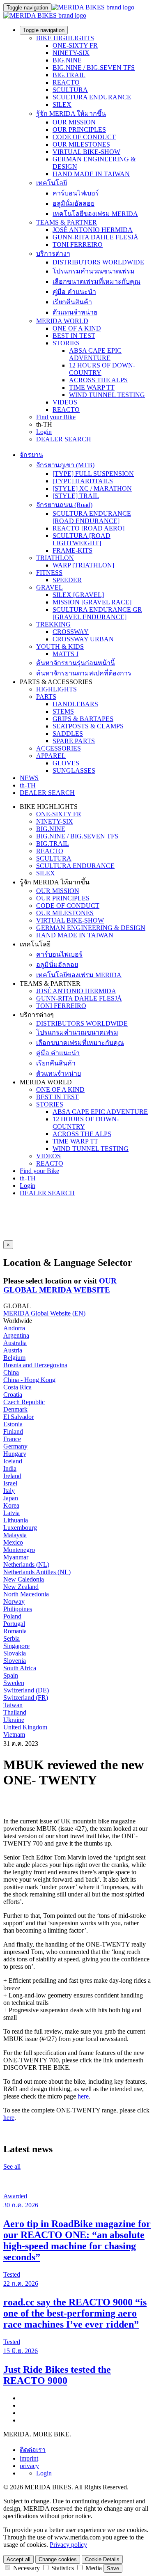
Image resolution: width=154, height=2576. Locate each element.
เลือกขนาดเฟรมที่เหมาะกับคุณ (97, 281)
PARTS (46, 697)
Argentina (16, 1335)
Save (113, 2568)
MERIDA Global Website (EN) (44, 1313)
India (10, 1468)
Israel (10, 1483)
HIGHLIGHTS (56, 689)
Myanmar (16, 1557)
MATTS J (66, 654)
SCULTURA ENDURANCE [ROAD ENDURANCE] (92, 517)
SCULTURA (70, 90)
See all (12, 2166)
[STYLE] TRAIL (76, 496)
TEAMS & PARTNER (67, 222)
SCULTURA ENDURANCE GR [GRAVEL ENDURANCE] (97, 613)
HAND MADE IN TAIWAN (91, 174)
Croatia (13, 1395)
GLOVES (66, 763)
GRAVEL (49, 587)
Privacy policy (68, 2545)
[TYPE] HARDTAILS (83, 481)
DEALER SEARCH (64, 439)
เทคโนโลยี (52, 183)
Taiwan (13, 1705)
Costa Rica (17, 1387)
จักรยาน (31, 455)
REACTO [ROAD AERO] (88, 528)
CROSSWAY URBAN (83, 639)
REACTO (66, 82)
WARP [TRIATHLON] (83, 565)
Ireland (12, 1476)
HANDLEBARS (75, 704)
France (12, 1439)
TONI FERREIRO (78, 245)
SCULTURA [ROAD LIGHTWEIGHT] (82, 539)
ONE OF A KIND (77, 328)
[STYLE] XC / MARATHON (92, 488)
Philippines (18, 1609)
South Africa (20, 1668)
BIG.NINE (67, 60)
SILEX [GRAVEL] (78, 595)
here (83, 2096)
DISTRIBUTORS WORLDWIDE (98, 262)
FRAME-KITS (72, 550)
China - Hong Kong (29, 1380)
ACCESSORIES (59, 748)
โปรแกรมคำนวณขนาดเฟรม (94, 271)
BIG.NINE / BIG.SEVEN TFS (94, 68)
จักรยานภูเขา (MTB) (65, 465)
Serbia (11, 1638)
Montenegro (19, 1550)
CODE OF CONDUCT (84, 137)
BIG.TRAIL (69, 75)
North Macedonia (26, 1594)
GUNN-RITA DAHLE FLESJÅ (95, 237)
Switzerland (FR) (26, 1698)
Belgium (14, 1358)
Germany (15, 1446)
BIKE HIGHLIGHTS (65, 38)
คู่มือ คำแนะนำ (74, 292)
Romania (15, 1631)
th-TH (28, 1178)
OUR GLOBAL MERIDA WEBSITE (60, 1285)
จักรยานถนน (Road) (64, 505)
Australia (15, 1343)
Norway (14, 1601)
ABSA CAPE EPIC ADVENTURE (95, 354)
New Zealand (21, 1587)
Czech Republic (24, 1402)
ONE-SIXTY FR (75, 45)
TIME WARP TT (92, 387)
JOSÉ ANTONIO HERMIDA (93, 230)
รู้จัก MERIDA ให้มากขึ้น (71, 114)
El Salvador (18, 1417)
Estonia (13, 1424)
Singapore (16, 1646)
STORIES (66, 343)
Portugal (14, 1624)
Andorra (14, 1328)
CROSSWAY (71, 632)
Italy (9, 1491)
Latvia (11, 1513)
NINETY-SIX (71, 53)
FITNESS (49, 573)
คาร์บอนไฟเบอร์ (76, 193)
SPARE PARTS (74, 741)
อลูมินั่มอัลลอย (74, 203)
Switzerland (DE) (26, 1690)
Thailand (15, 1712)
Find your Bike (56, 417)
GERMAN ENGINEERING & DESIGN (91, 928)
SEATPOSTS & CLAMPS (88, 726)
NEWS (29, 778)
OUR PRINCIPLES (79, 130)
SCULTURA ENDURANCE (92, 97)
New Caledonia (24, 1579)
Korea (11, 1505)
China (11, 1372)
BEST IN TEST (74, 336)
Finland (13, 1431)
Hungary (15, 1454)
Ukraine (14, 1720)
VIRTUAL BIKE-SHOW (86, 152)
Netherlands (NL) (26, 1565)
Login (44, 432)
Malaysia (15, 1535)
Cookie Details (102, 2559)
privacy (29, 2466)
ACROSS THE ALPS (98, 380)
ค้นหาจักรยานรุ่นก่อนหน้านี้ (76, 663)
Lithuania (16, 1520)
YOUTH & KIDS (60, 646)
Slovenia (15, 1661)
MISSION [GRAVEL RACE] (92, 602)
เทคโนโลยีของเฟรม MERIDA (95, 214)
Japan (11, 1498)
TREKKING (53, 624)
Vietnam (14, 1735)
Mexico (13, 1542)
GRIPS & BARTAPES (83, 719)
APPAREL (51, 756)
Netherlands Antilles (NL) (37, 1572)
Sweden (14, 1683)
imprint (29, 2458)
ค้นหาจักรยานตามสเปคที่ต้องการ (84, 673)
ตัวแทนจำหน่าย (75, 312)
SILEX (62, 104)
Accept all (18, 2559)
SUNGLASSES (74, 770)
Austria (13, 1350)
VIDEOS (65, 402)
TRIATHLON (55, 558)
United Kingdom (25, 1727)
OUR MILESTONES (81, 144)
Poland (12, 1616)
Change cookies (58, 2559)
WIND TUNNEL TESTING (107, 395)
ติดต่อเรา (33, 2450)
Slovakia (15, 1653)
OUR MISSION (74, 122)
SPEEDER (67, 580)
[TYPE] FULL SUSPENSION (93, 474)
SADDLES (68, 734)
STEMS (63, 711)
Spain (11, 1675)
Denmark (15, 1409)
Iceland (13, 1461)
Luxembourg (20, 1528)
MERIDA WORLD (62, 321)
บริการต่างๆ (53, 254)
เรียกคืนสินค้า (72, 302)
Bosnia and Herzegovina (35, 1365)
